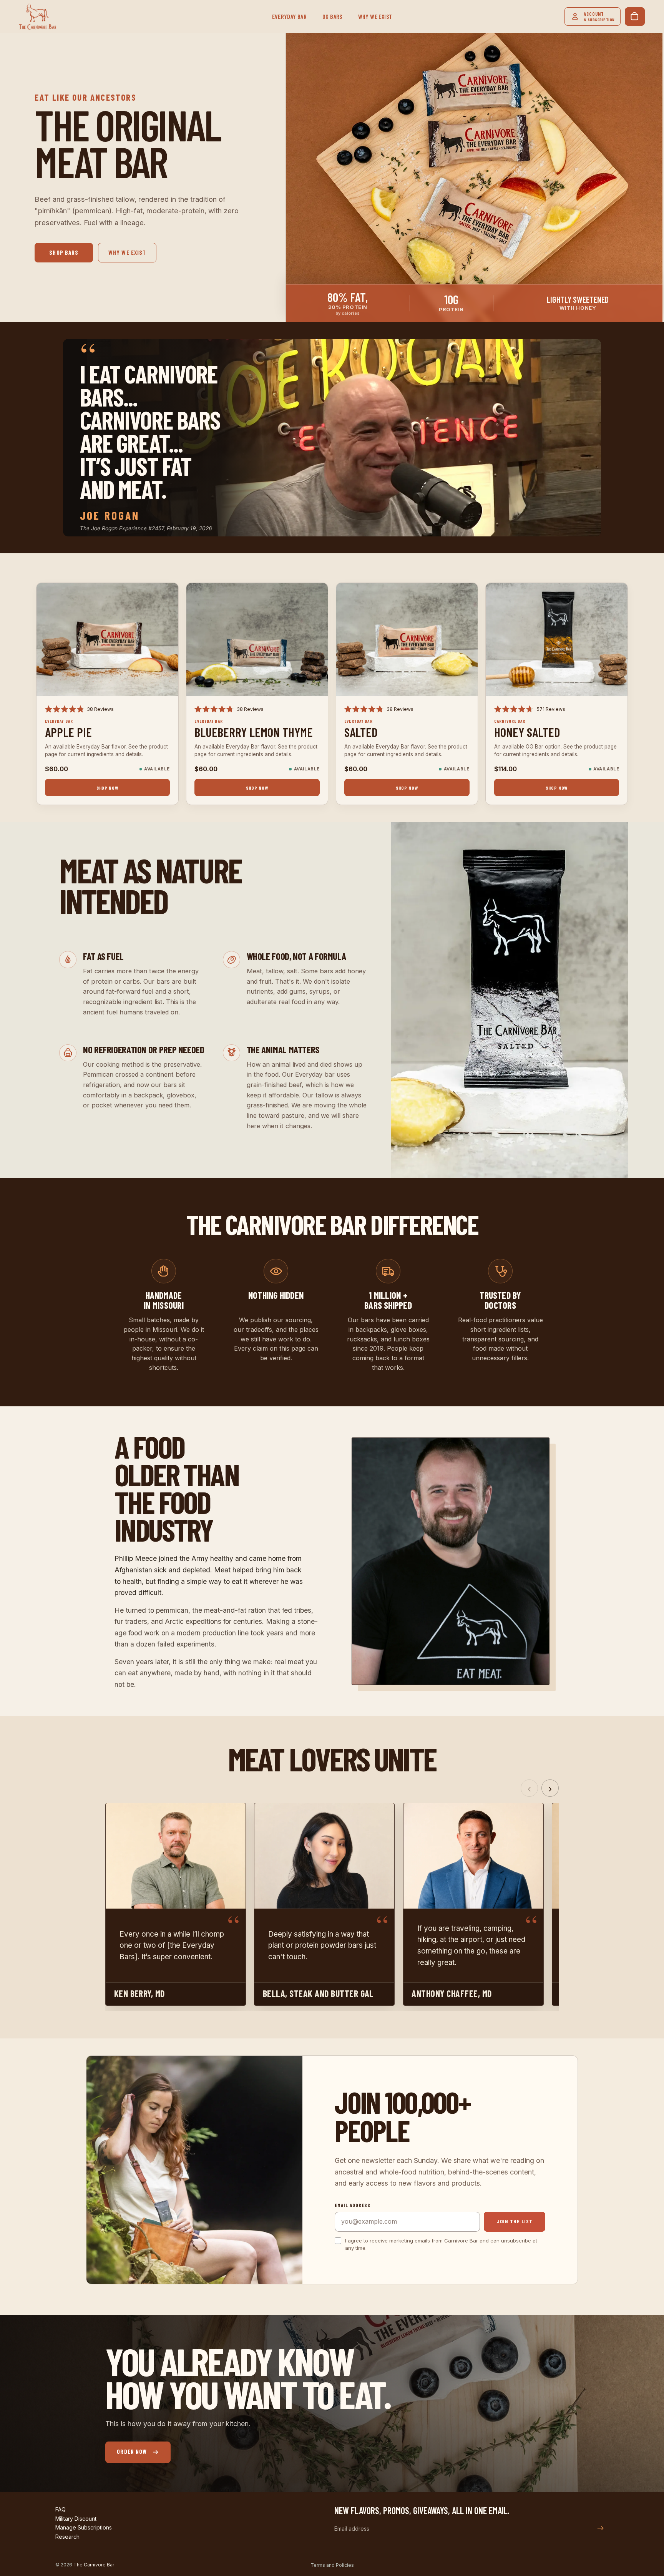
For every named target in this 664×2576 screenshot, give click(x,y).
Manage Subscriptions (84, 2527)
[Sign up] (601, 2528)
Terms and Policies (332, 2565)
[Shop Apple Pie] (107, 640)
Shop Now (107, 788)
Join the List (515, 2221)
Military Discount (76, 2519)
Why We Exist (127, 252)
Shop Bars (64, 252)
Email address (353, 2205)
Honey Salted (527, 732)
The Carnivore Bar (94, 2565)
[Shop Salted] (407, 640)
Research (67, 2537)
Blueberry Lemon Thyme (254, 732)
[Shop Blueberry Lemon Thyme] (257, 640)
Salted (361, 732)
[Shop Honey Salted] (557, 640)
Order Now (132, 2452)
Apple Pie (68, 732)
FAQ (61, 2509)
